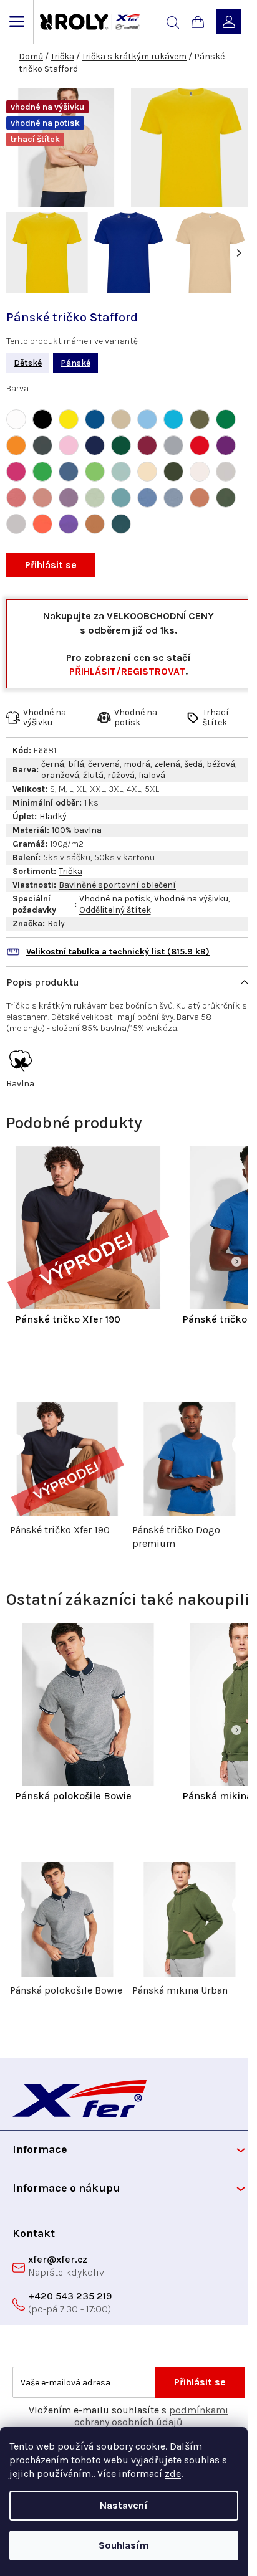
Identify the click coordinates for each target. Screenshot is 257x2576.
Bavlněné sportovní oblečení (117, 885)
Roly (56, 924)
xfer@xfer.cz (58, 2259)
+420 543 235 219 (70, 2296)
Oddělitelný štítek (115, 910)
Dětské (28, 363)
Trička (70, 871)
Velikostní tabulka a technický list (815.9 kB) (118, 952)
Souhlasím (124, 2545)
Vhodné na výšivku (191, 899)
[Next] (238, 253)
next (243, 1444)
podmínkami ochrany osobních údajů (151, 2416)
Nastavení (124, 2505)
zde (173, 2474)
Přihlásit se (51, 565)
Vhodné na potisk (115, 899)
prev (14, 1444)
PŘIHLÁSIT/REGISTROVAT (127, 671)
